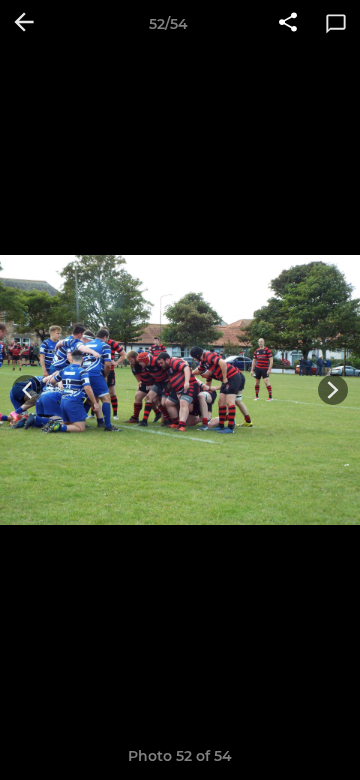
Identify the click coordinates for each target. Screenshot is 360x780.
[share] (288, 24)
